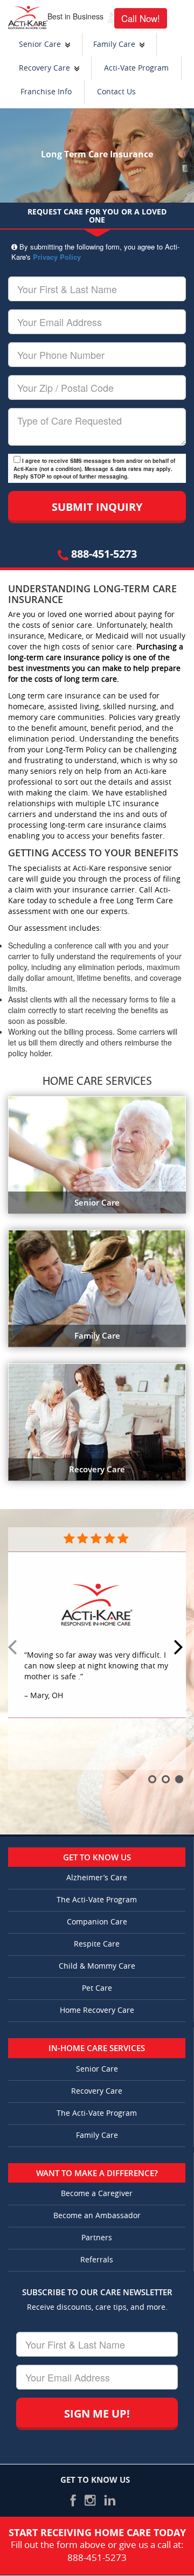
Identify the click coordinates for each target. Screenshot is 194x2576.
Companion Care (97, 1922)
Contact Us (116, 92)
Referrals (97, 2260)
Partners (97, 2238)
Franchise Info (46, 92)
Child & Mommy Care (97, 1966)
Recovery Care (44, 68)
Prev (14, 1648)
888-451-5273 (103, 554)
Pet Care (97, 1988)
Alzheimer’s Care (97, 1878)
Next (180, 1648)
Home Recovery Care (97, 2010)
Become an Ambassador (97, 2216)
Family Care (114, 44)
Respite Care (97, 1944)
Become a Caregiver (97, 2194)
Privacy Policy (57, 257)
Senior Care (40, 44)
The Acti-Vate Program (97, 1900)
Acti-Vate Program (136, 68)
